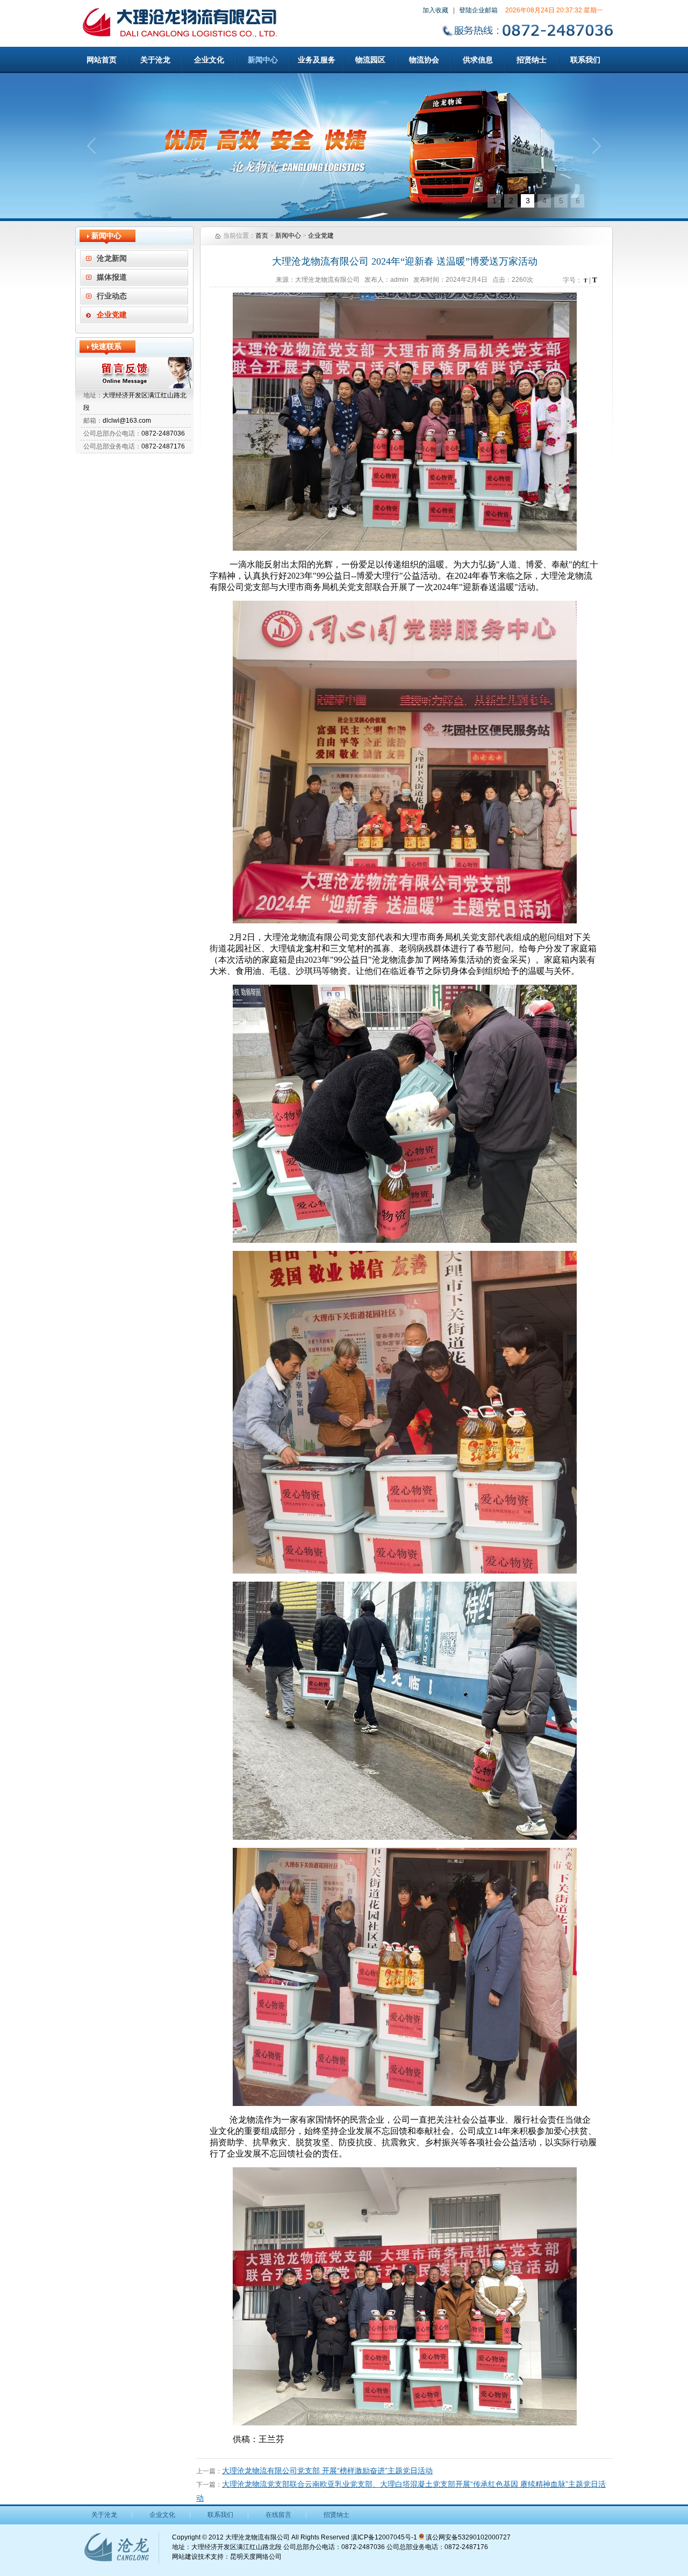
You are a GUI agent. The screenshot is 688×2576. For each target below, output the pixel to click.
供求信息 (478, 60)
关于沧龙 (155, 60)
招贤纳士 (532, 60)
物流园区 (370, 60)
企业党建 (112, 315)
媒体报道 (112, 277)
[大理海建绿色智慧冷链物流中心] (344, 146)
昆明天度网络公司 (256, 2557)
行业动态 (112, 296)
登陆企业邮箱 (478, 10)
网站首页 (102, 60)
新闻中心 (263, 60)
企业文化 (209, 60)
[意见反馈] (134, 373)
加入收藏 (435, 10)
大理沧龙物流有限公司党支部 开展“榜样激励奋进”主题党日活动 (327, 2471)
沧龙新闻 (112, 258)
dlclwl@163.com (127, 421)
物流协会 (424, 60)
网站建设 (185, 2557)
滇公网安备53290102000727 (467, 2537)
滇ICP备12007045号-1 (384, 2537)
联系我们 (585, 60)
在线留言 (278, 2515)
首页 (262, 236)
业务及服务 (317, 60)
